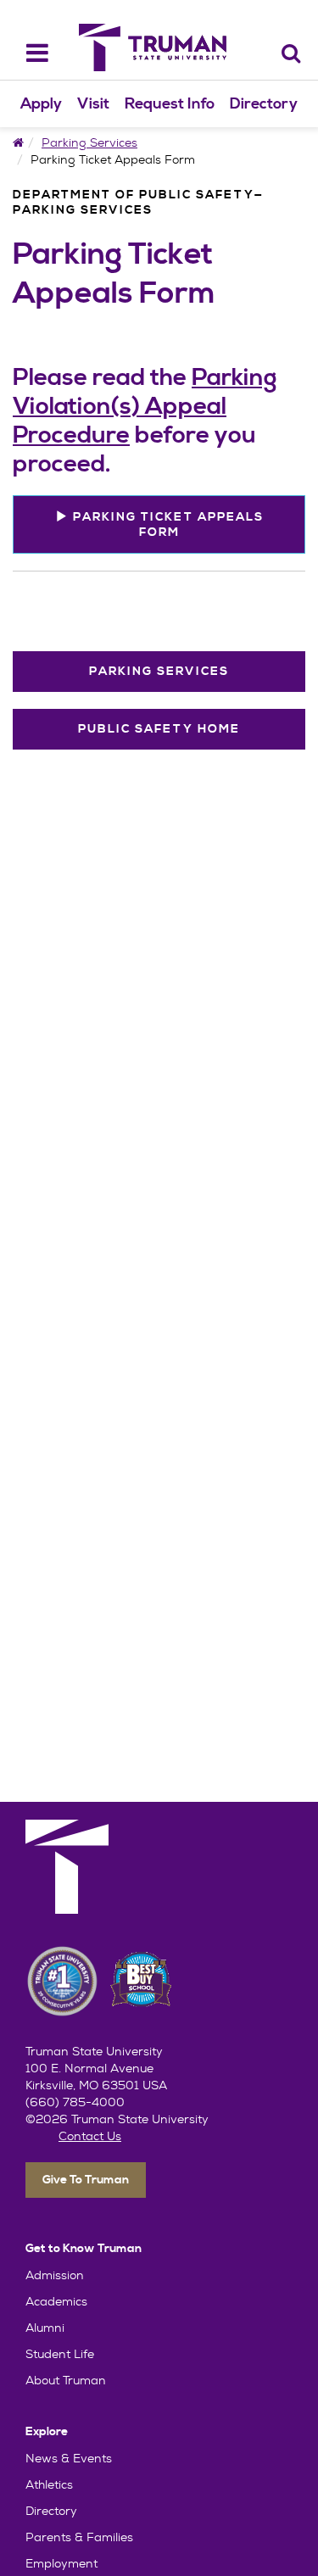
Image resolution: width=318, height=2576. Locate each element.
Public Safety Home (159, 729)
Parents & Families (79, 2537)
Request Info (170, 104)
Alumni (45, 2328)
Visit (93, 104)
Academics (56, 2301)
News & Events (69, 2458)
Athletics (49, 2484)
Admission (55, 2275)
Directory (264, 104)
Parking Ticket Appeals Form (166, 525)
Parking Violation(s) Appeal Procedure (145, 407)
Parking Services (89, 142)
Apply (41, 104)
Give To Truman (86, 2180)
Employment (61, 2563)
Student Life (60, 2354)
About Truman (66, 2380)
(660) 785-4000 (75, 2102)
